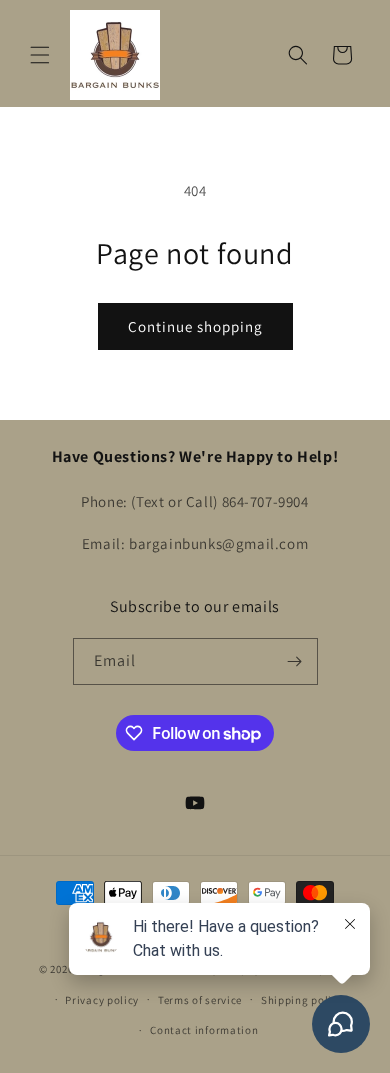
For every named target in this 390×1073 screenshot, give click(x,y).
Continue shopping (195, 326)
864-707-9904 (265, 501)
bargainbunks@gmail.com (218, 543)
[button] (40, 55)
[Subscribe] (295, 661)
